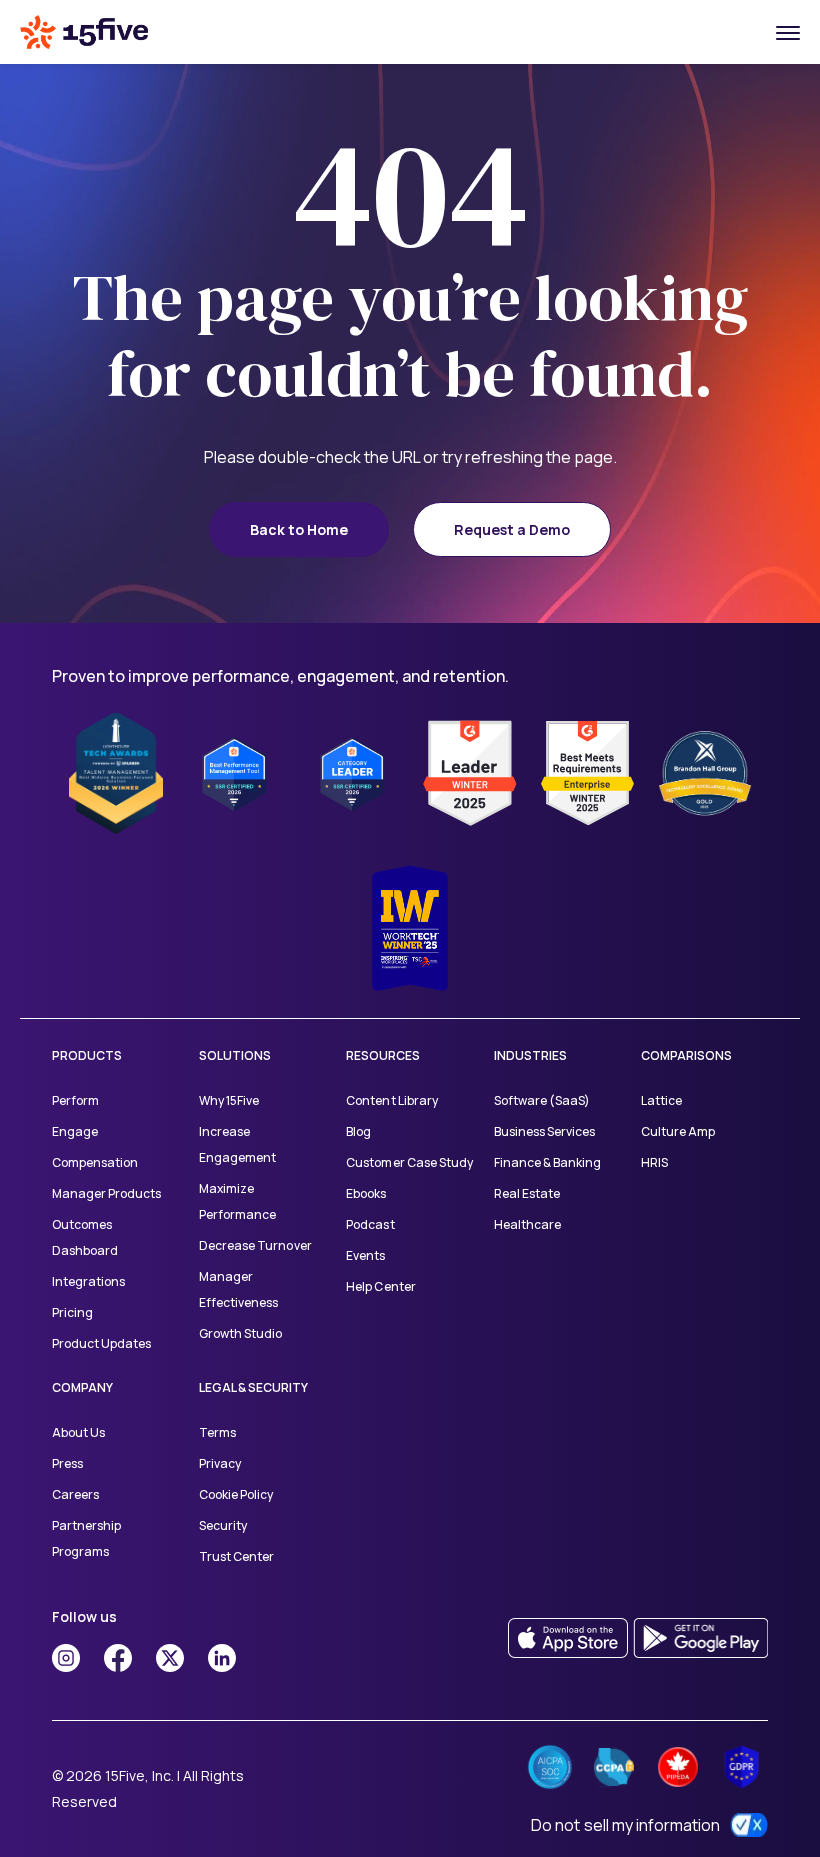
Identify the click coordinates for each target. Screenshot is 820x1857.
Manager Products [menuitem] (106, 1193)
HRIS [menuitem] (654, 1162)
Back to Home (299, 529)
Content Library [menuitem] (391, 1100)
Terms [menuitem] (217, 1432)
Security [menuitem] (223, 1525)
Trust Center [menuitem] (236, 1556)
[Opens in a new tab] (66, 1658)
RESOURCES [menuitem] (383, 1055)
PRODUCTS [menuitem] (87, 1055)
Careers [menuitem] (75, 1494)
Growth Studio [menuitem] (240, 1333)
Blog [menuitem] (358, 1131)
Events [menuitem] (365, 1255)
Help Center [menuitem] (380, 1286)
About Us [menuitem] (78, 1432)
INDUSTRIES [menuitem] (530, 1055)
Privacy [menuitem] (220, 1463)
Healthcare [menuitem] (527, 1224)
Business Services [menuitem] (544, 1131)
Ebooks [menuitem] (366, 1193)
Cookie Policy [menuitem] (236, 1494)
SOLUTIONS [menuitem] (235, 1055)
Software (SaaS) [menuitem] (542, 1100)
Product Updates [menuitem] (101, 1343)
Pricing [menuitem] (72, 1312)
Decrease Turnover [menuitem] (255, 1245)
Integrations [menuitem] (88, 1281)
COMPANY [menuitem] (82, 1387)
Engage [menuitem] (75, 1131)
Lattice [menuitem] (661, 1100)
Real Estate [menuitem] (527, 1193)
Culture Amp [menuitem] (678, 1131)
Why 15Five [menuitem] (229, 1100)
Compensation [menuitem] (95, 1162)
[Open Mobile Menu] (788, 32)
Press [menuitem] (67, 1463)
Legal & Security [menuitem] (253, 1387)
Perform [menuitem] (75, 1100)
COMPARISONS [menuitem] (686, 1055)
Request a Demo (512, 529)
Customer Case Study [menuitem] (409, 1162)
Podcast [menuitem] (370, 1224)
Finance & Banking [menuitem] (547, 1162)
